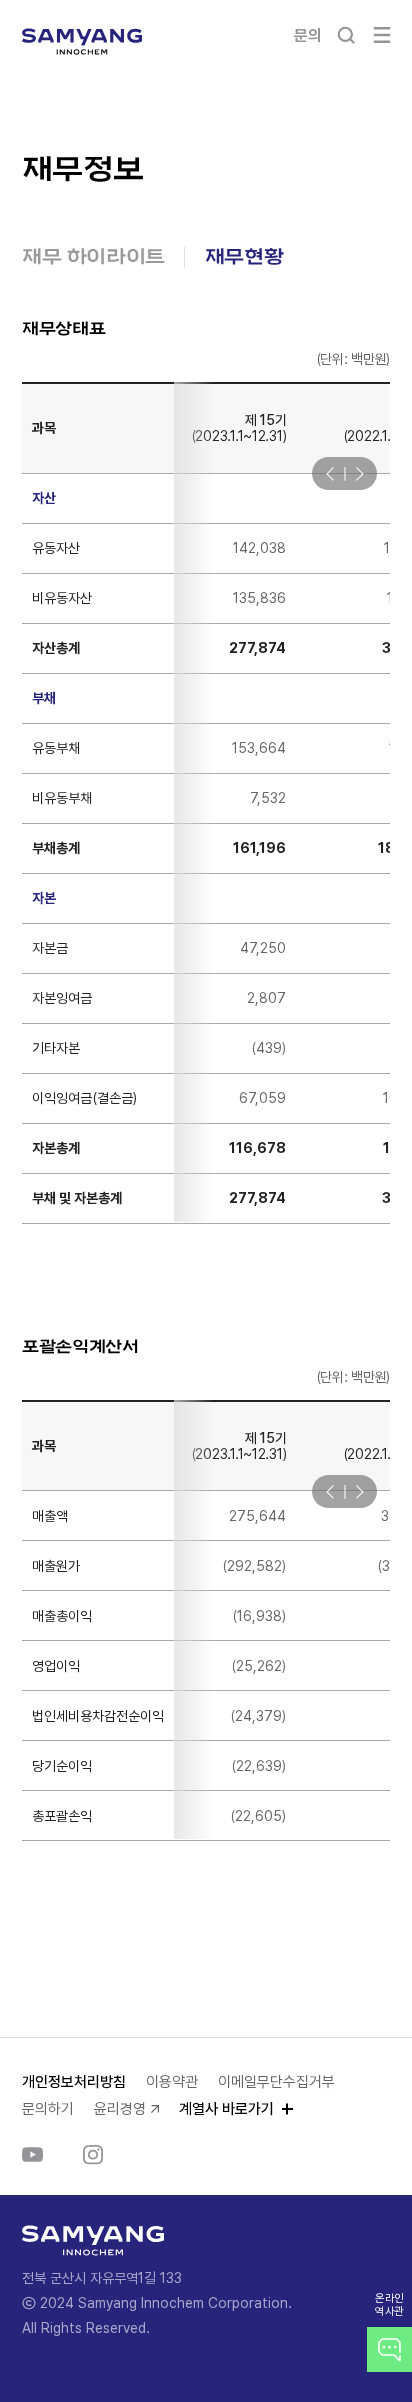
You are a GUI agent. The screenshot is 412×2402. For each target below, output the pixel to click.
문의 (307, 35)
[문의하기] (389, 2349)
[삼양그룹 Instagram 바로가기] (93, 2155)
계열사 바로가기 (226, 2109)
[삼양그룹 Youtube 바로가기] (32, 2155)
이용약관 (172, 2082)
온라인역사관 (389, 2305)
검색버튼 (346, 35)
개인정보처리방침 (74, 2082)
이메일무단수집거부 (276, 2082)
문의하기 (48, 2109)
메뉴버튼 (382, 35)
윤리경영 (120, 2109)
